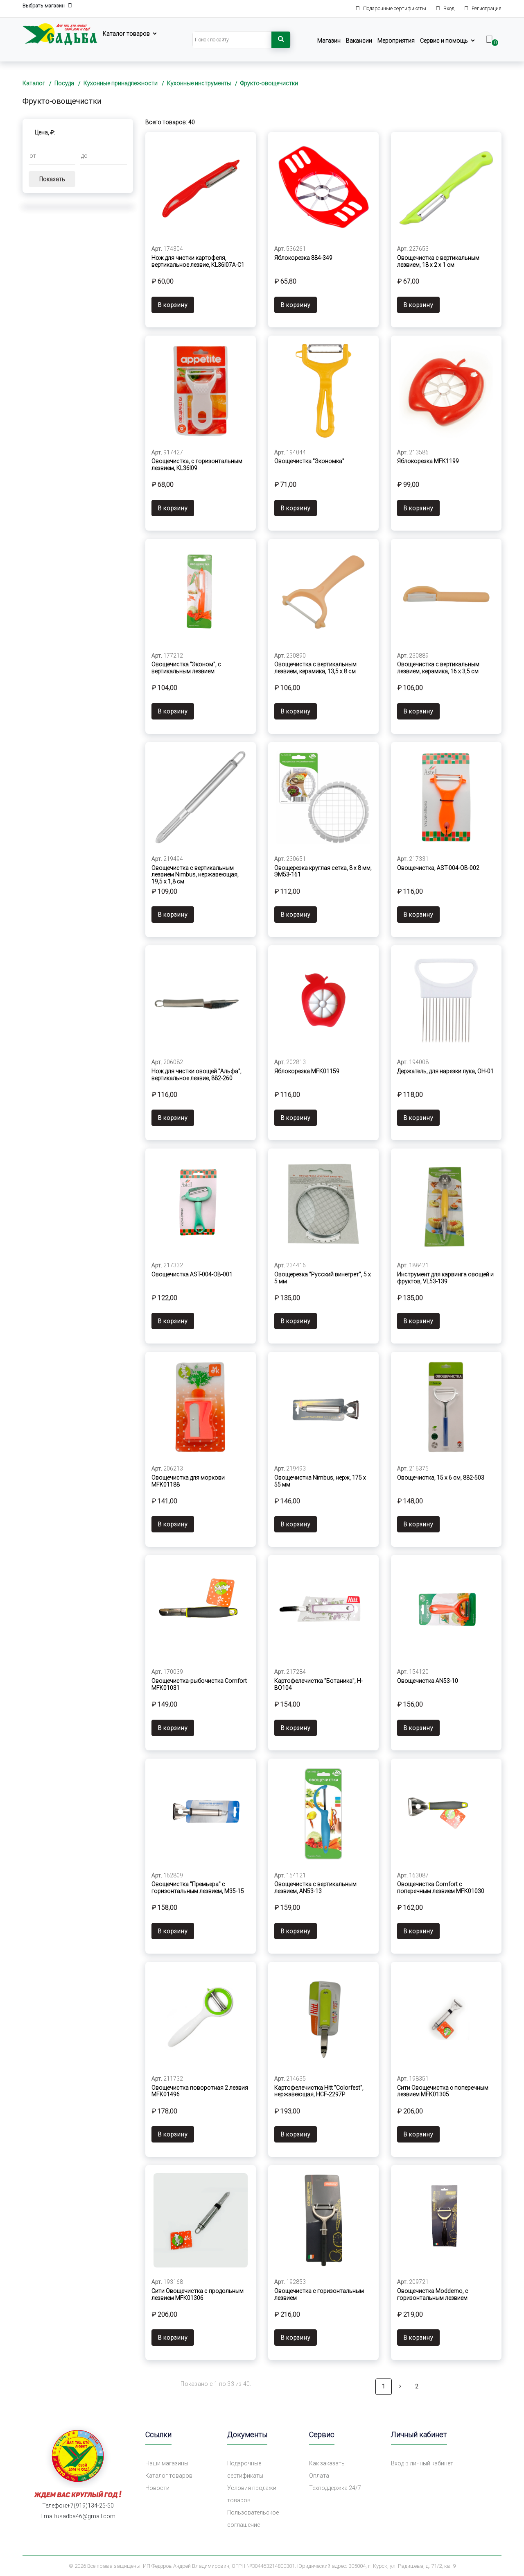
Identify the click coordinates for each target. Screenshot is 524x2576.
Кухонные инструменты (199, 83)
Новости (157, 2488)
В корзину (173, 305)
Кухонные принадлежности (121, 83)
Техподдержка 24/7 (335, 2488)
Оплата (319, 2476)
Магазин (329, 41)
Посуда (64, 83)
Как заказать (327, 2463)
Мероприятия (396, 41)
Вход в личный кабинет (422, 2463)
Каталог (34, 83)
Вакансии (359, 41)
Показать (52, 179)
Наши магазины (167, 2463)
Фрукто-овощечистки (269, 83)
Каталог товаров (126, 34)
